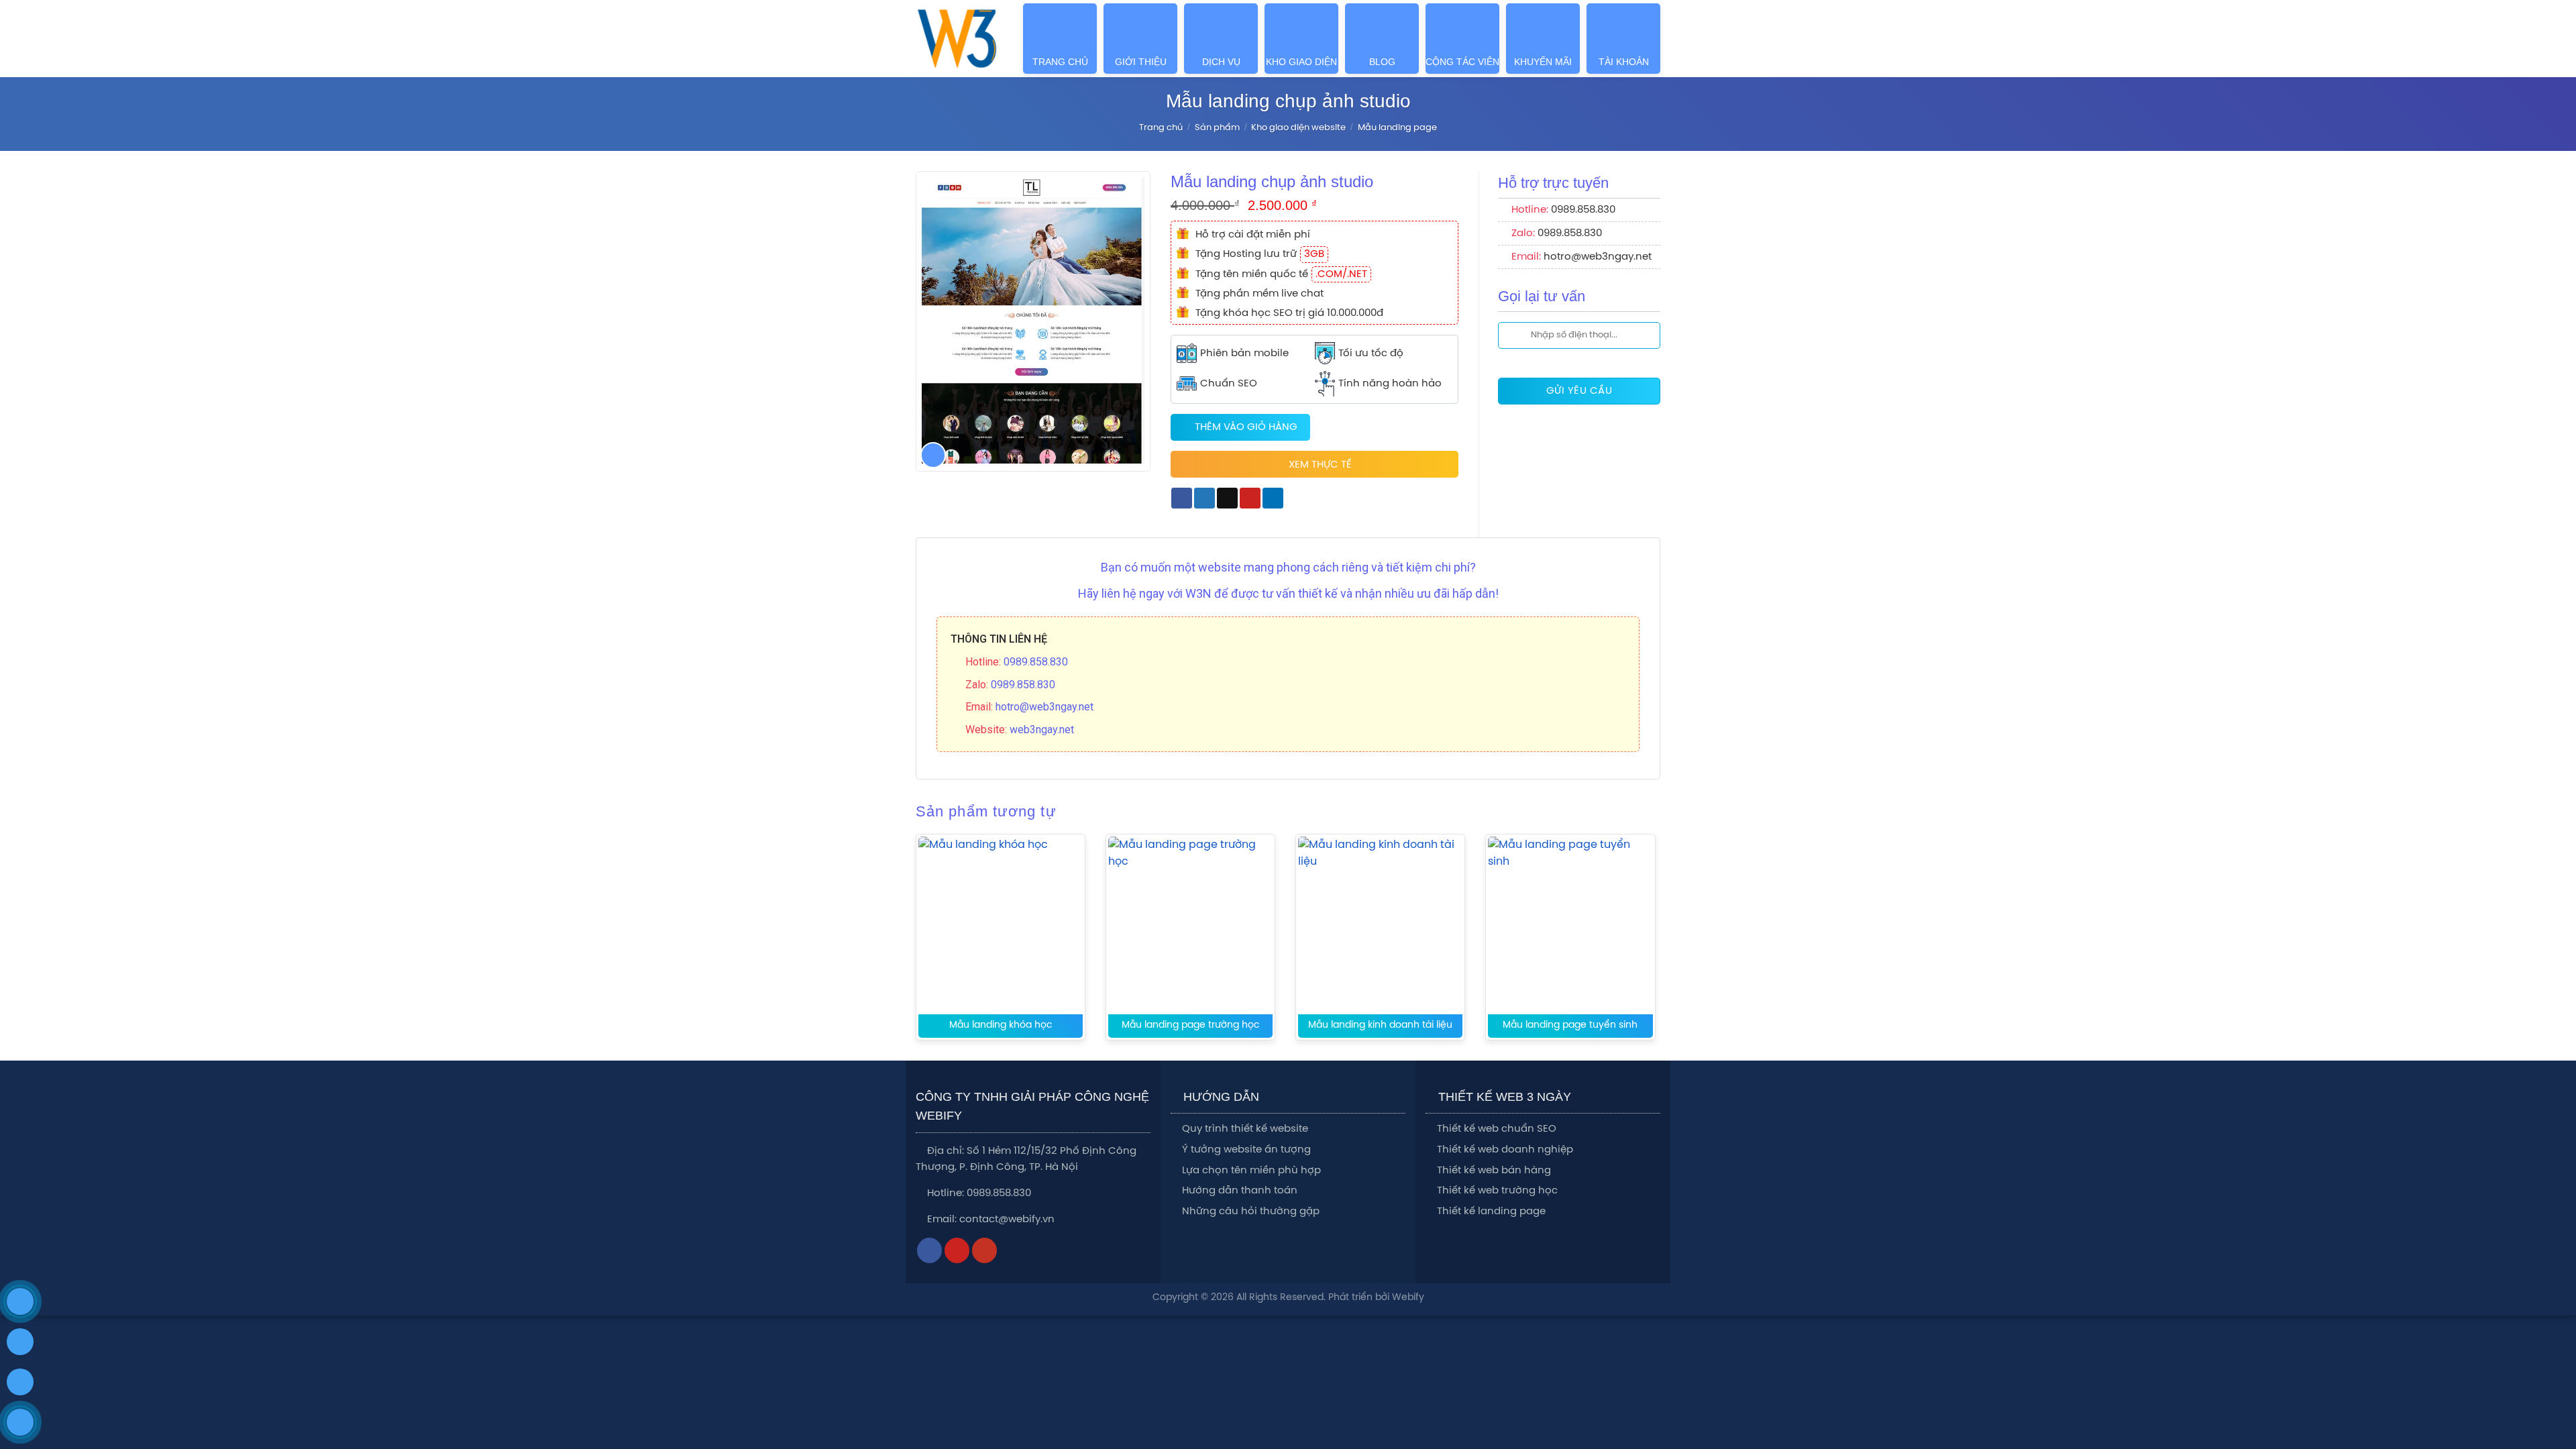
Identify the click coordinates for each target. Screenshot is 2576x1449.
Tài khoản (1624, 62)
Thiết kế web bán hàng (1494, 1171)
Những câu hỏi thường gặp (1251, 1212)
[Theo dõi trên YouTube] (985, 1250)
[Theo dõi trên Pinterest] (957, 1250)
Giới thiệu (1141, 62)
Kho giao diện (1301, 62)
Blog (1382, 62)
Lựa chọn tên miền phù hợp (1251, 1171)
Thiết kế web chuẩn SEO (1497, 1129)
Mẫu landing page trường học (1191, 1025)
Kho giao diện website (1298, 128)
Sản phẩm (1217, 128)
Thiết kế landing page (1491, 1212)
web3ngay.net (1042, 730)
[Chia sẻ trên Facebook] (1182, 498)
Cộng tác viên (1462, 62)
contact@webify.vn (1007, 1220)
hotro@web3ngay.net (1598, 257)
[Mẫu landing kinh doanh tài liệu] (1380, 942)
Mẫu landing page (1397, 128)
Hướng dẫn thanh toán (1240, 1191)
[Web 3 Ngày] (957, 39)
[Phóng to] (933, 455)
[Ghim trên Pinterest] (1250, 498)
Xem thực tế (1320, 465)
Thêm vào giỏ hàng (1246, 427)
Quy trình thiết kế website (1245, 1129)
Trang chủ (1060, 62)
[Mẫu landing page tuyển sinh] (1570, 942)
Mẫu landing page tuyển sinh (1570, 1025)
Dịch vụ (1221, 62)
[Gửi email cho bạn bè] (1227, 498)
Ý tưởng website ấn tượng (1246, 1150)
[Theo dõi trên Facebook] (930, 1250)
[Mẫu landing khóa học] (1001, 942)
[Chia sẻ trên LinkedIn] (1273, 498)
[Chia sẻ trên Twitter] (1204, 498)
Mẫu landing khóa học (1001, 1025)
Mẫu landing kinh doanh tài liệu (1380, 1025)
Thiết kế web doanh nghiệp (1505, 1150)
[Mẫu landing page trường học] (1190, 942)
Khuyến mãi (1543, 62)
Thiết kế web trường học (1497, 1191)
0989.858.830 (1583, 210)
